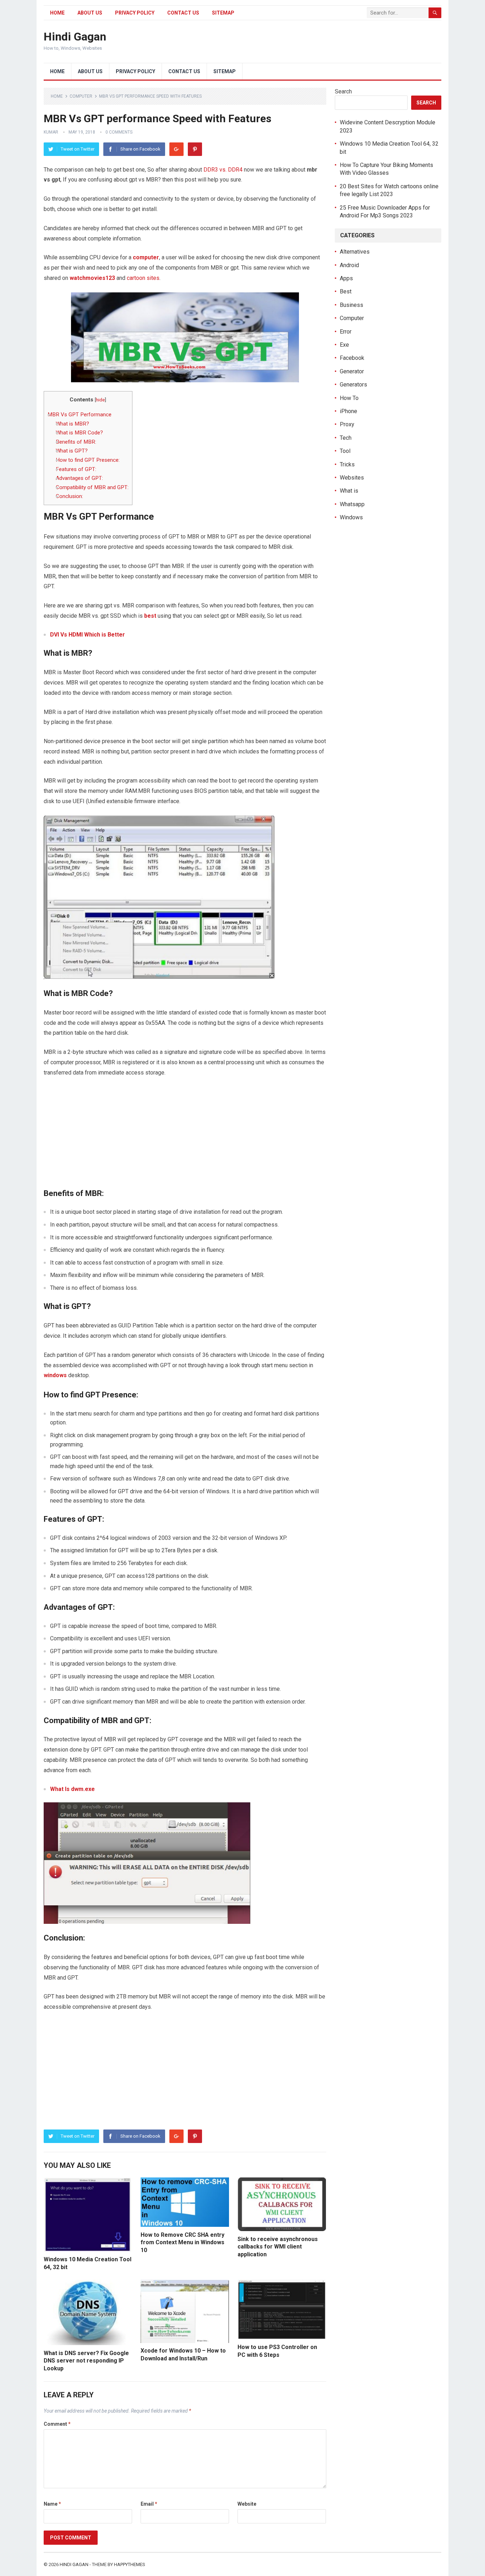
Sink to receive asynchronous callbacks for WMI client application (278, 2247)
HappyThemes (130, 2564)
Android (349, 265)
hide (100, 400)
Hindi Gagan (75, 37)
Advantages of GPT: (79, 478)
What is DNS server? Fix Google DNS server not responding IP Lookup (86, 2361)
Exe (344, 345)
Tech (346, 438)
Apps (346, 278)
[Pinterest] (195, 149)
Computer (81, 96)
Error (346, 332)
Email (149, 2504)
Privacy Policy (135, 13)
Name (52, 2504)
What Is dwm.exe (72, 1789)
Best (346, 291)
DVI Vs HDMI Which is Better (88, 635)
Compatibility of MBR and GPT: (92, 487)
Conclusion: (69, 496)
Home (57, 13)
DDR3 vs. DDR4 (223, 170)
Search (343, 91)
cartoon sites (143, 278)
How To (349, 398)
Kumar (51, 132)
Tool (345, 451)
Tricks (347, 464)
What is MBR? (72, 424)
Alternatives (355, 252)
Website (247, 2504)
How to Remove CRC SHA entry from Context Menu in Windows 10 (182, 2242)
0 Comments (119, 132)
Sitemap (223, 13)
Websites (352, 478)
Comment (57, 2424)
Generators (353, 385)
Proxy (347, 424)
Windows (351, 517)
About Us (90, 13)
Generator (352, 371)
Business (352, 305)
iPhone (348, 411)
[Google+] (176, 149)
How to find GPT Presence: (88, 460)
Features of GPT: (76, 469)
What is (349, 491)
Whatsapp (352, 504)
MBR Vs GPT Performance (80, 415)
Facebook (352, 358)
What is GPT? (72, 451)
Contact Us (183, 13)
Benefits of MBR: (76, 442)
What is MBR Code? (79, 433)
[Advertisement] (185, 1137)
